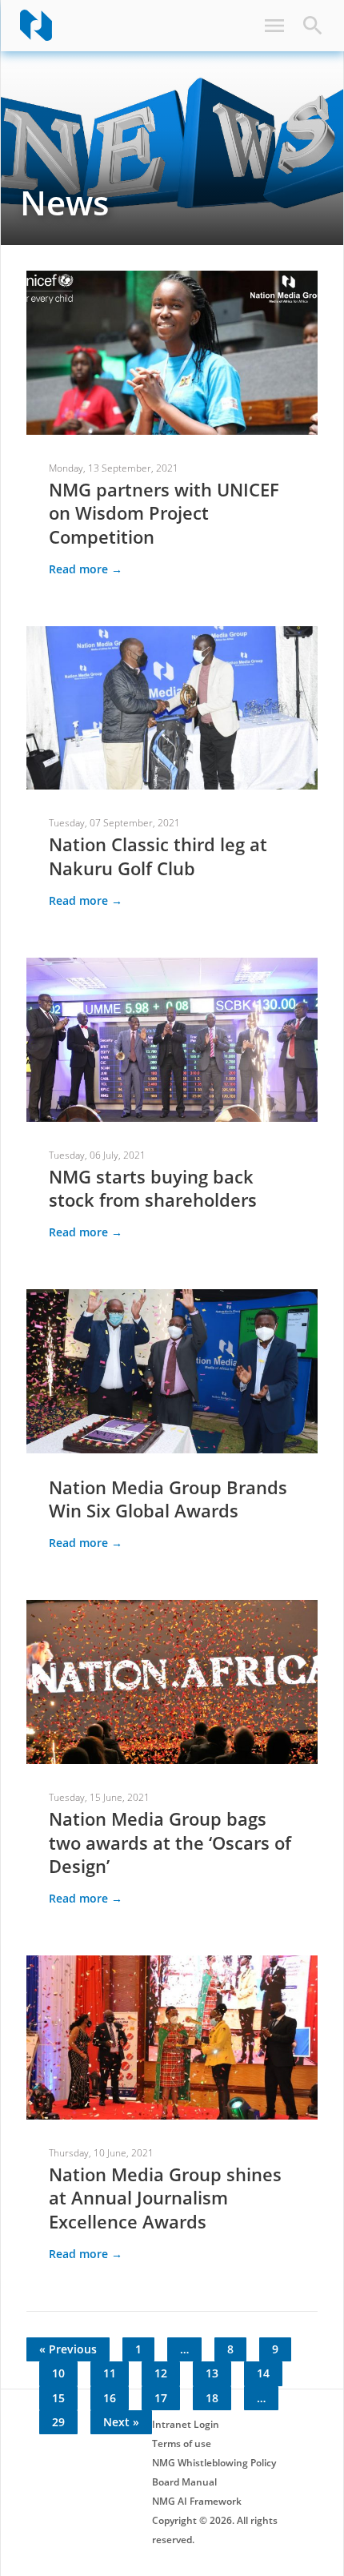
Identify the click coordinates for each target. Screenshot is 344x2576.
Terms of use (182, 2443)
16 (110, 2398)
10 (58, 2373)
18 (212, 2398)
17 (161, 2398)
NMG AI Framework (197, 2501)
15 (58, 2398)
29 (58, 2422)
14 (263, 2373)
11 (110, 2373)
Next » (121, 2422)
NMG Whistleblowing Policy (214, 2463)
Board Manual (184, 2482)
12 (161, 2373)
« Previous (68, 2349)
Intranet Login (186, 2424)
